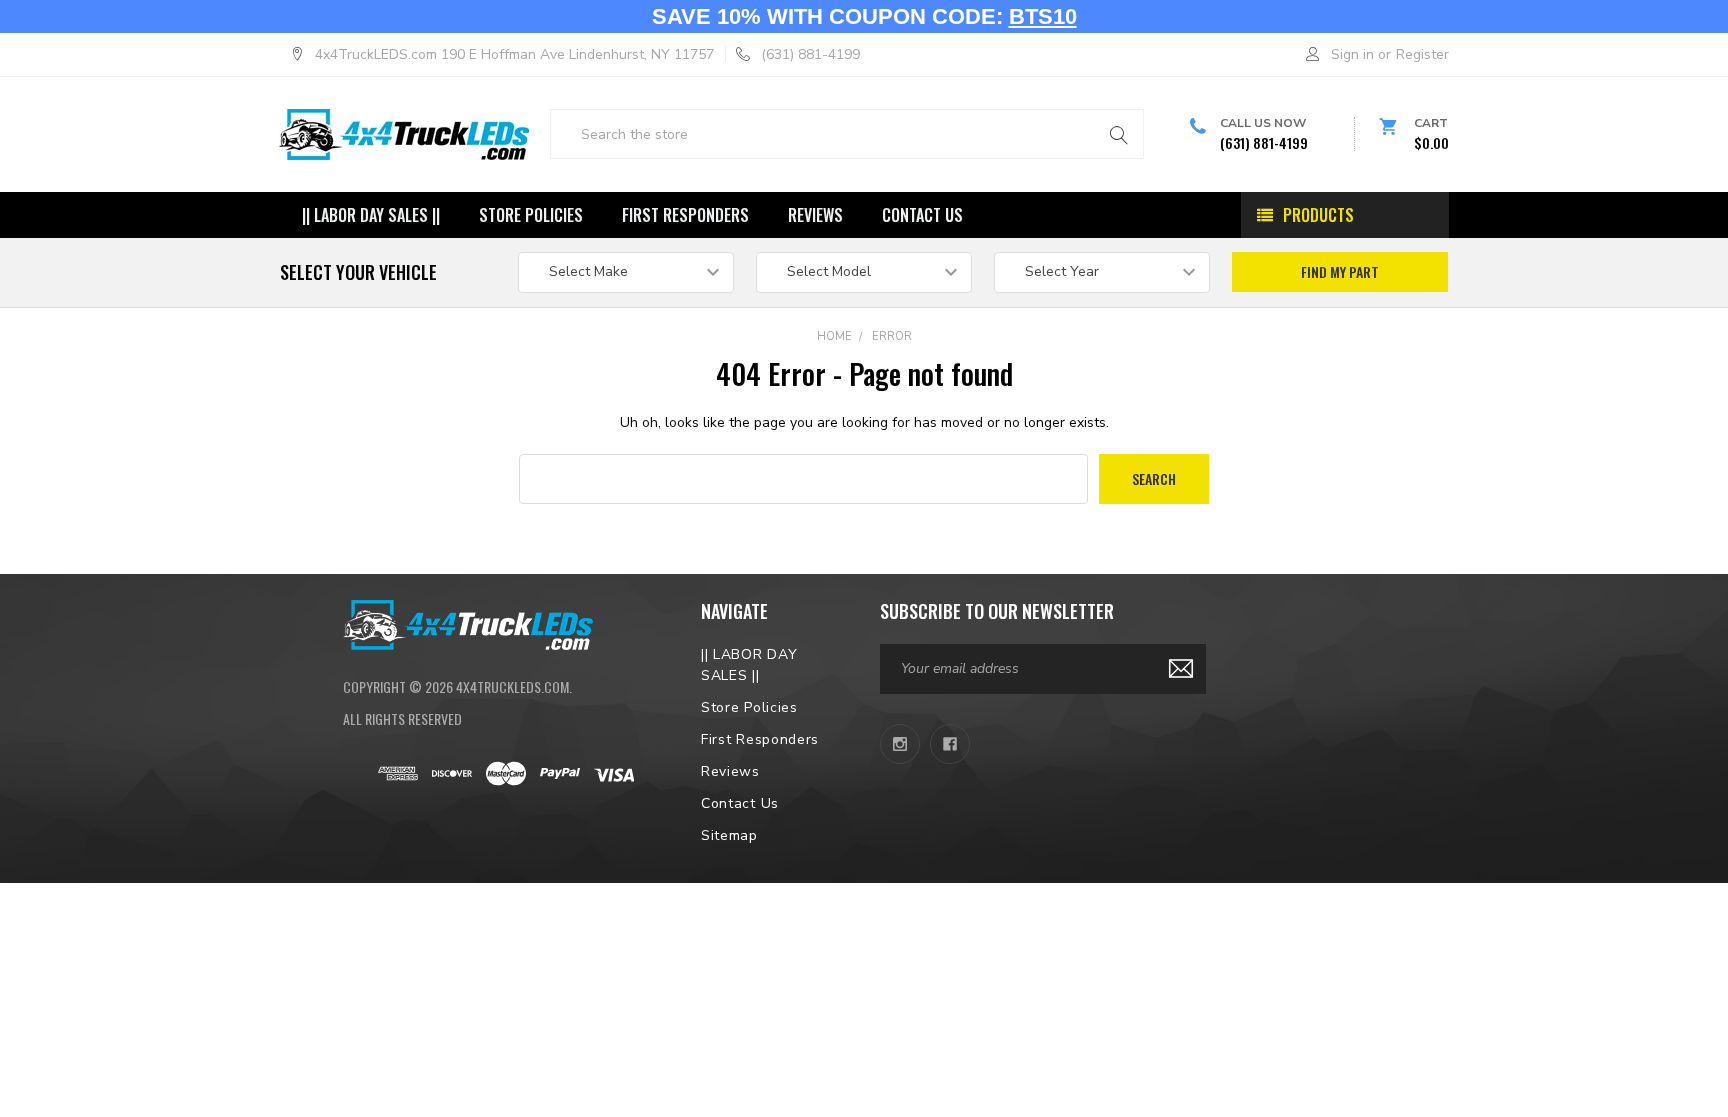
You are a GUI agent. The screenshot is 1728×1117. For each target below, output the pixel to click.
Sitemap (729, 835)
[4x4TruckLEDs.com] (468, 623)
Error (892, 336)
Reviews (815, 215)
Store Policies (531, 215)
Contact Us (922, 215)
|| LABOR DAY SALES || (371, 215)
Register (1422, 54)
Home (834, 336)
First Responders (685, 215)
